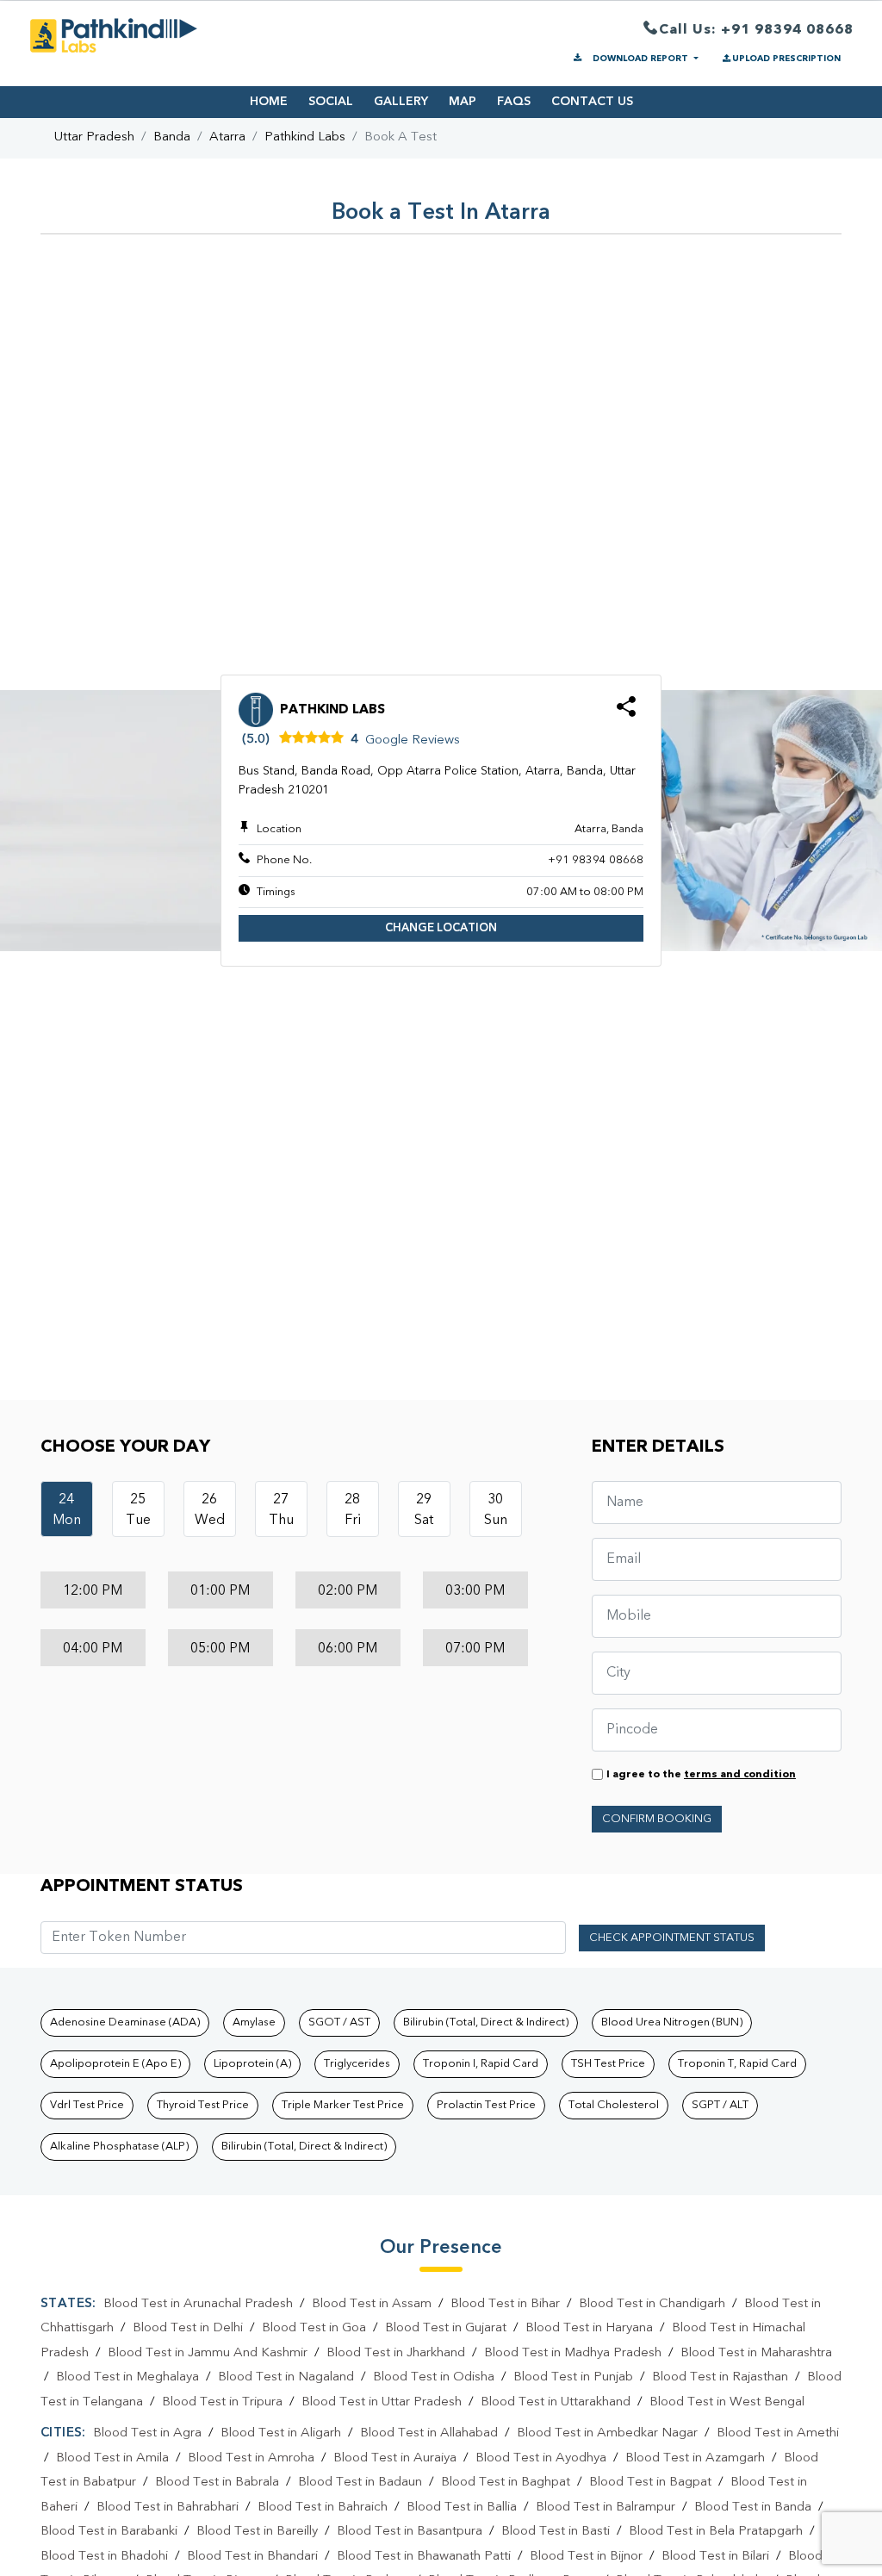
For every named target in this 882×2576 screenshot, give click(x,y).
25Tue (138, 1510)
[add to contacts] (626, 712)
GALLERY (401, 102)
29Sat (424, 1510)
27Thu (281, 1510)
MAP (463, 102)
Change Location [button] (441, 928)
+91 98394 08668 (596, 860)
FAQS (514, 102)
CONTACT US (592, 102)
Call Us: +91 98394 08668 (756, 30)
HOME (269, 102)
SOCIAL (331, 102)
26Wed (210, 1510)
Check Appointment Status (672, 1938)
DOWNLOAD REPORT (640, 59)
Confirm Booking (657, 1819)
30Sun (496, 1510)
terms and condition (740, 1775)
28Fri (353, 1510)
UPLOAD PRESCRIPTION (786, 59)
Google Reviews (413, 740)
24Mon (67, 1510)
